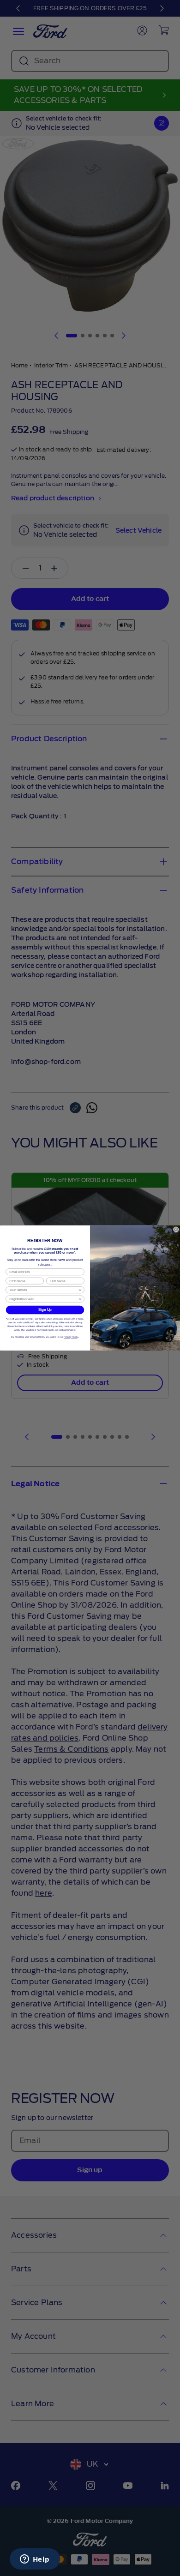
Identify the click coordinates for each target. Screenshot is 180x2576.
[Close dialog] (176, 1230)
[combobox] (43, 1290)
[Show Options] (80, 1290)
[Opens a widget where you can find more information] (35, 2560)
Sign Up (45, 1310)
